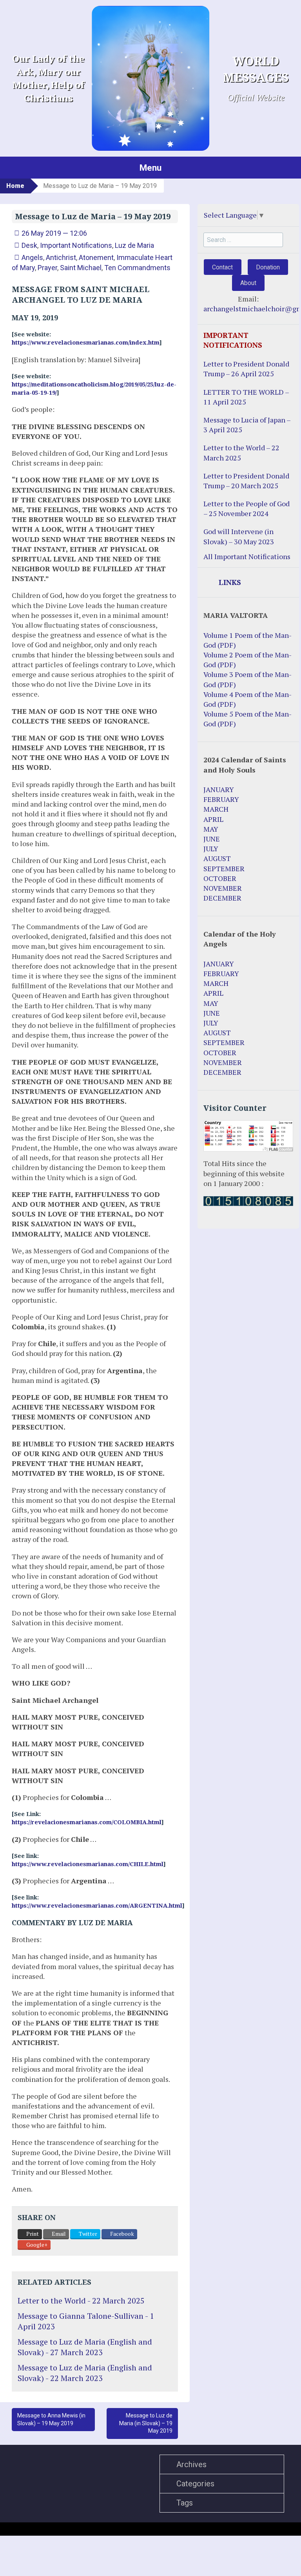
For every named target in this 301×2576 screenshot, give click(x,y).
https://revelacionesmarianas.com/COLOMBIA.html (87, 1822)
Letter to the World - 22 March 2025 (81, 2301)
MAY (211, 829)
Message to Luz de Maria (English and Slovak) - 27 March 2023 (85, 2347)
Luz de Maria (134, 245)
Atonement (96, 257)
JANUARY (219, 789)
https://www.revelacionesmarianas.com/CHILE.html (88, 1864)
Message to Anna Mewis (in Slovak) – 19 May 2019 (51, 2419)
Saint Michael (81, 268)
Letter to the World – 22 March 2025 (241, 452)
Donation (268, 267)
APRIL (213, 819)
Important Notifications (76, 245)
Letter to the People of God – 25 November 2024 (247, 508)
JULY (211, 848)
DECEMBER (222, 898)
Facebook (121, 2234)
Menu (150, 168)
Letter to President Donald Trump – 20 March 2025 (246, 481)
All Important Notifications (247, 556)
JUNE (212, 839)
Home (15, 186)
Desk (29, 245)
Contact (222, 267)
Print (32, 2234)
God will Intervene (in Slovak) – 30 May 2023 (239, 536)
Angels (32, 257)
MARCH (216, 809)
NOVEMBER (223, 888)
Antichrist (61, 257)
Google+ (36, 2245)
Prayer (47, 268)
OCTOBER (220, 878)
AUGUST (217, 858)
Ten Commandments (137, 268)
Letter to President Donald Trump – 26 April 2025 (246, 369)
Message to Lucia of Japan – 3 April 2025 (247, 425)
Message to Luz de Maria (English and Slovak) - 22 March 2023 (85, 2373)
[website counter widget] (248, 1200)
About (248, 283)
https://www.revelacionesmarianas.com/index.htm (86, 343)
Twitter (87, 2234)
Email (58, 2234)
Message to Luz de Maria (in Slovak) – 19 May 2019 (146, 2423)
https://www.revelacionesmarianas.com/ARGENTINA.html (97, 1906)
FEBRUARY (221, 799)
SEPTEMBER (224, 868)
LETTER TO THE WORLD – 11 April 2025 (246, 397)
